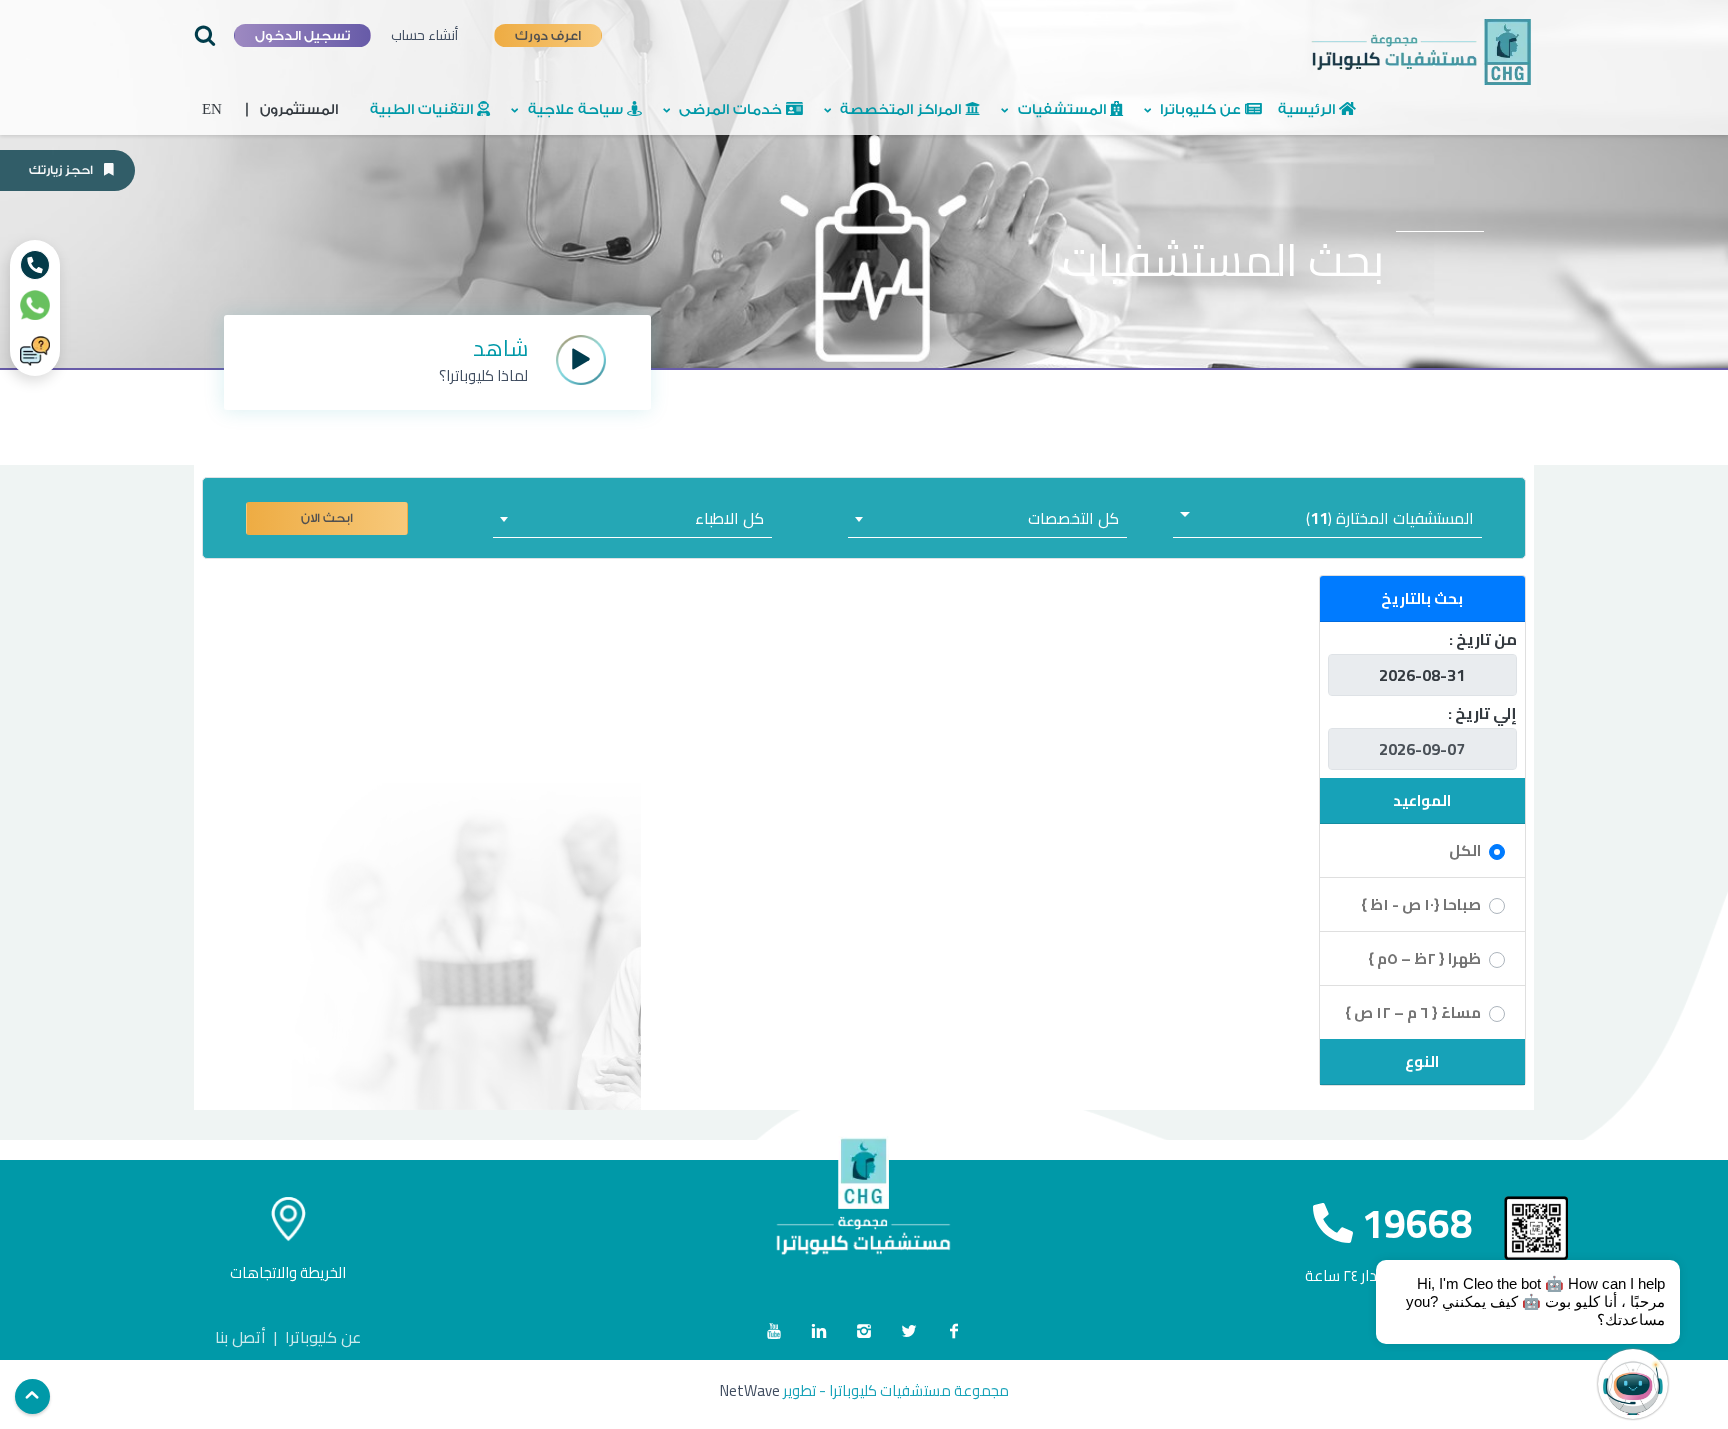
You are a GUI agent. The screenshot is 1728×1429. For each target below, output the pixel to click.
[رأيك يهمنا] (35, 351)
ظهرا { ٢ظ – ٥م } (1424, 958)
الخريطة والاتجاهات (288, 1272)
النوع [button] (1422, 1061)
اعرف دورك (548, 35)
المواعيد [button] (1422, 800)
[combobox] (987, 518)
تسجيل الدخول (302, 35)
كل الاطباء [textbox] (729, 518)
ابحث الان (327, 518)
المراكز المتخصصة (900, 110)
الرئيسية (1308, 110)
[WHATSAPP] (35, 305)
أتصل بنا (240, 1337)
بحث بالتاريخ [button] (1422, 598)
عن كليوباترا (1200, 110)
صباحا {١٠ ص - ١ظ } (1421, 904)
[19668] (35, 265)
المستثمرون (292, 110)
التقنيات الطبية (423, 110)
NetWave (750, 1390)
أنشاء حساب (424, 35)
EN (212, 110)
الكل (1465, 850)
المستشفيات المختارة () (1390, 518)
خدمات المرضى (730, 110)
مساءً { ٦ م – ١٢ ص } (1413, 1012)
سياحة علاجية (575, 110)
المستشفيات (1062, 110)
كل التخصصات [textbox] (1073, 518)
